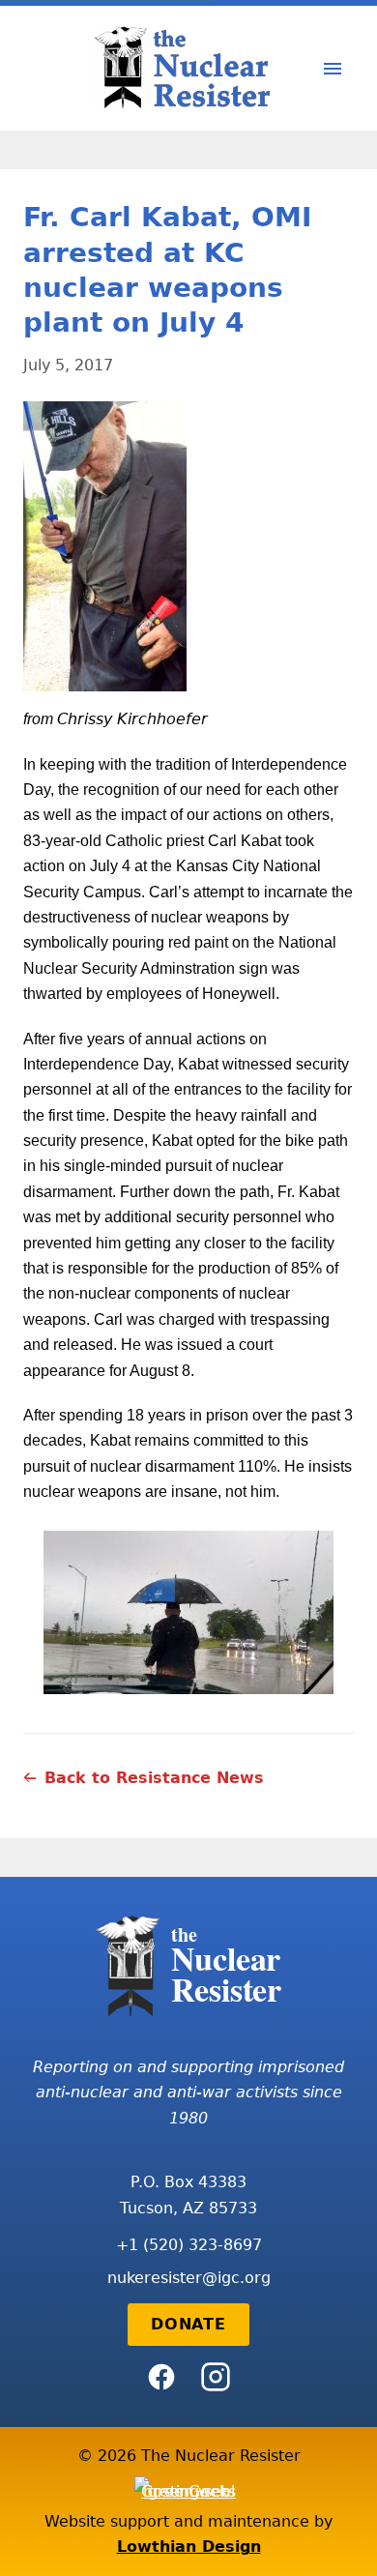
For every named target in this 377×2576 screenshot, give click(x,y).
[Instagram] (216, 2377)
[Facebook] (161, 2377)
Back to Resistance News (154, 1778)
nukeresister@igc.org (189, 2278)
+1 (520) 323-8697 (189, 2245)
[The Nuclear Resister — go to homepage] (188, 68)
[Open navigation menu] (333, 69)
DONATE (188, 2324)
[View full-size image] (188, 546)
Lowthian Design (189, 2547)
